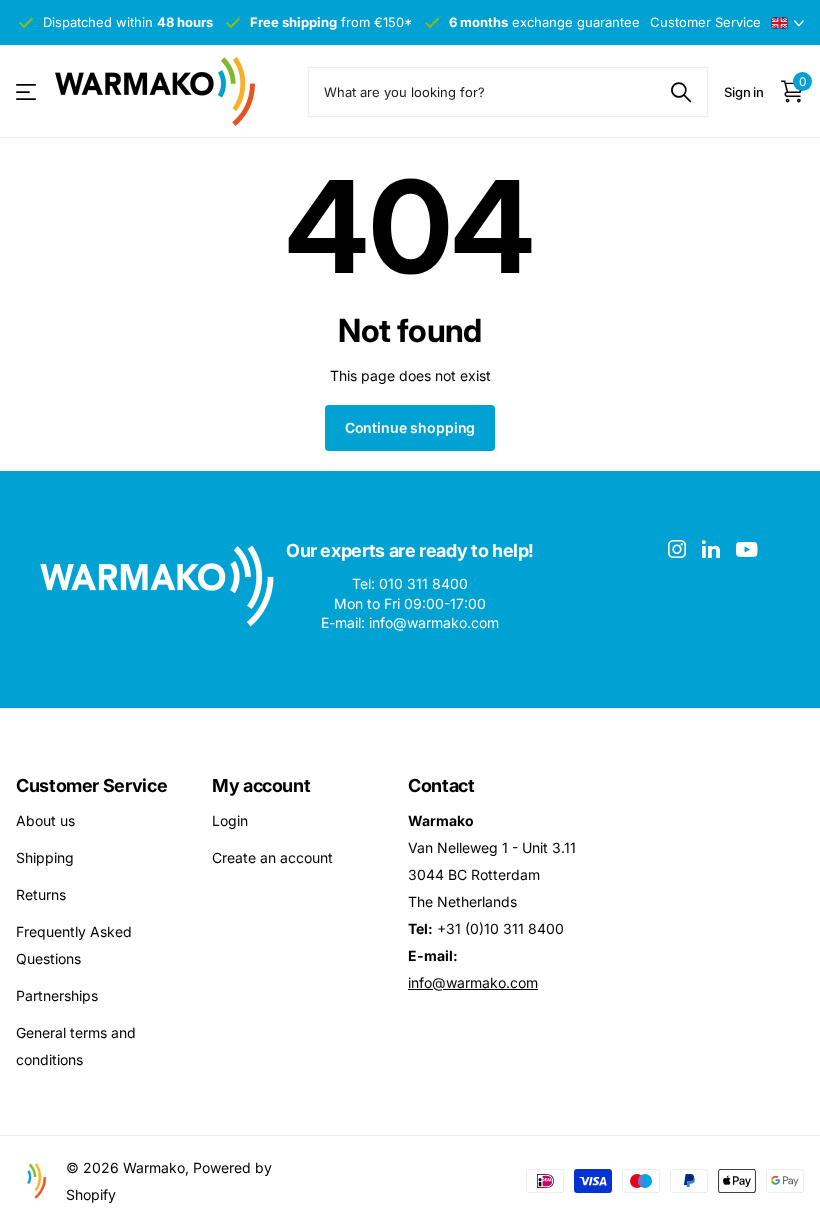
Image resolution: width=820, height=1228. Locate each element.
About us (45, 820)
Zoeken (680, 92)
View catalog (27, 91)
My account (261, 785)
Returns (41, 894)
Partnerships (57, 995)
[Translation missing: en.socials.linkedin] (711, 549)
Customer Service (91, 785)
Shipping (45, 857)
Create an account (272, 857)
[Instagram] (677, 549)
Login (230, 820)
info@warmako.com (473, 982)
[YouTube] (746, 549)
